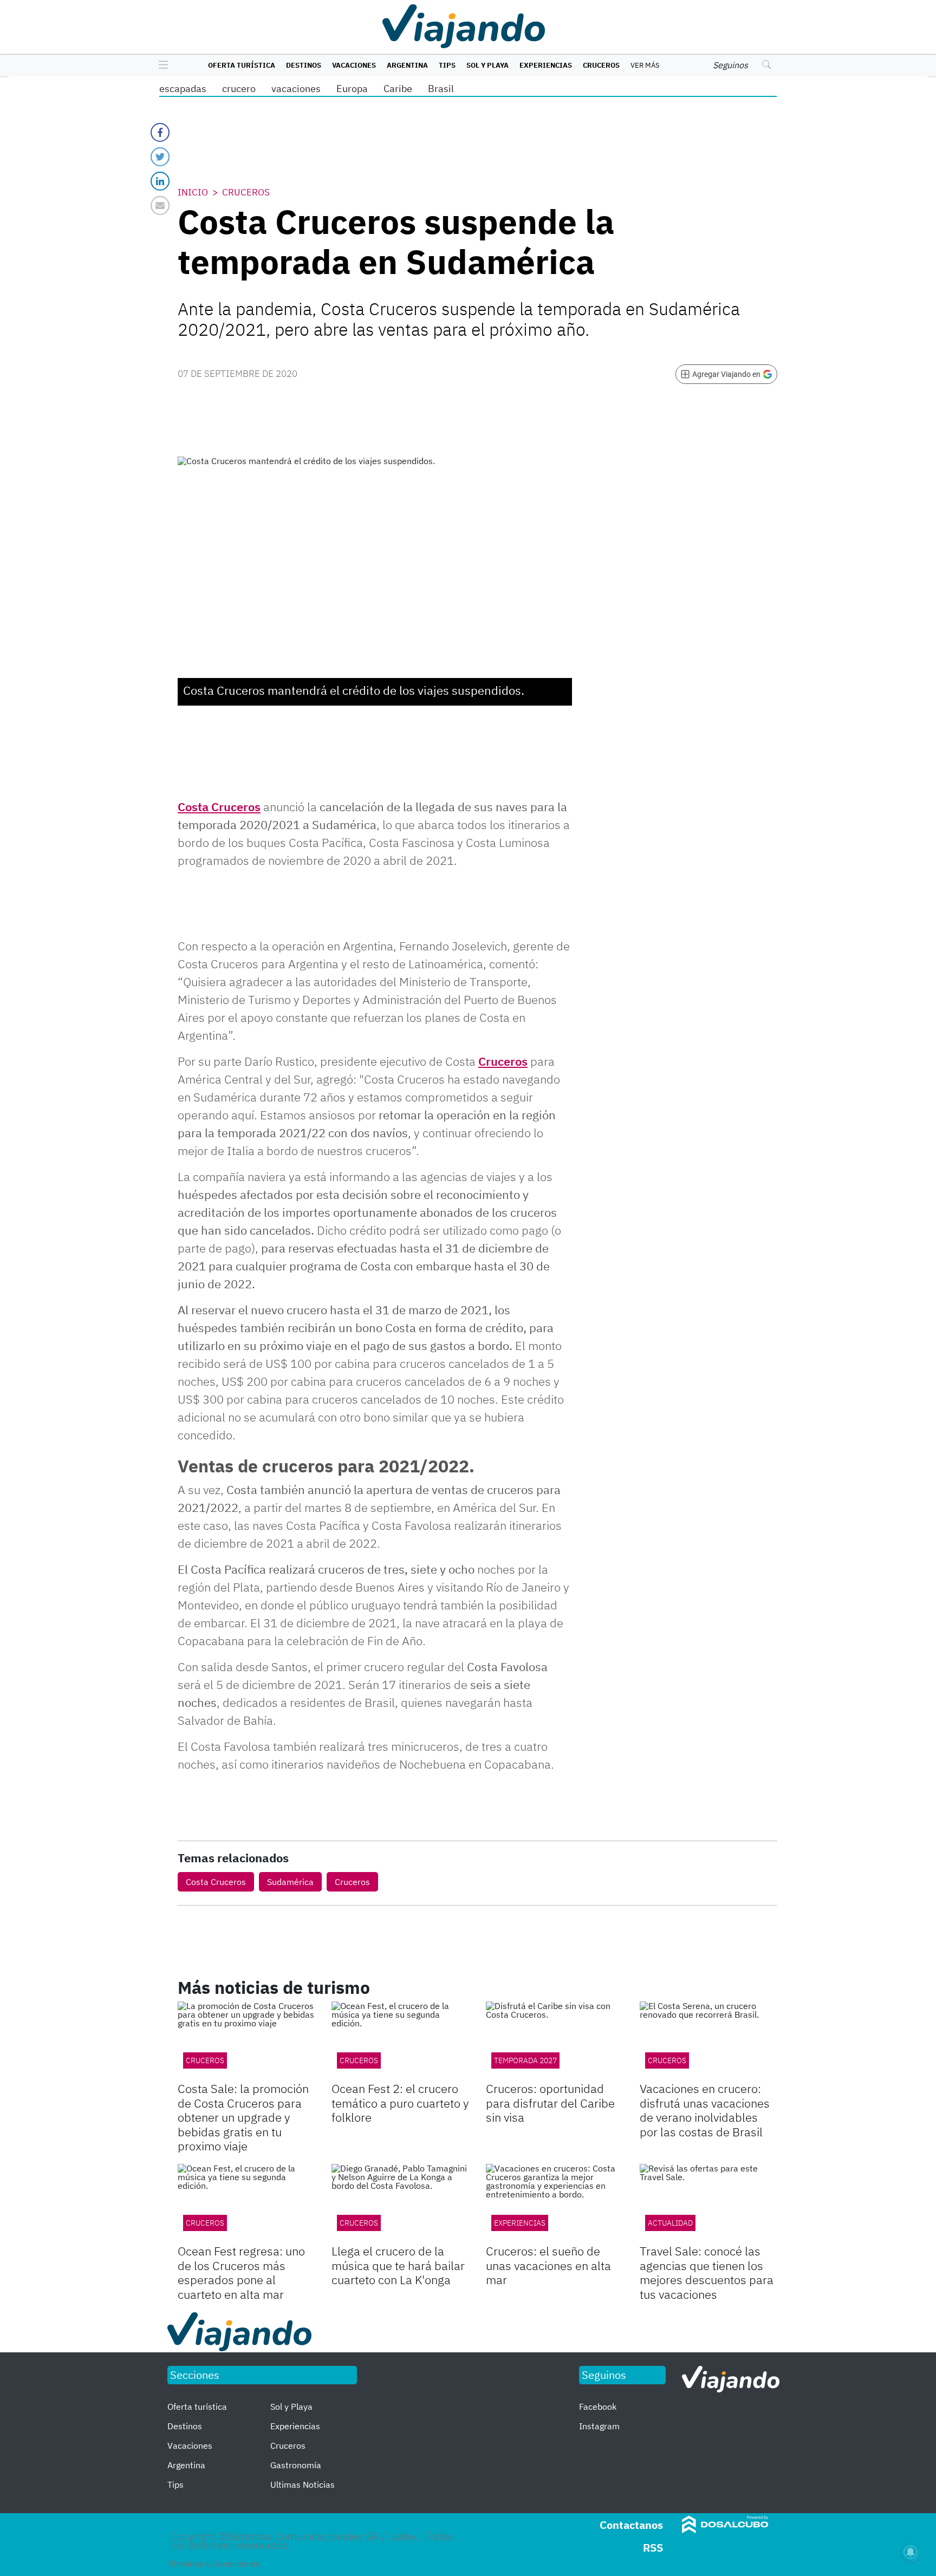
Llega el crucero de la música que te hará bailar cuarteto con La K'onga (398, 2265)
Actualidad (670, 2223)
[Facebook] (160, 132)
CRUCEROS (205, 2060)
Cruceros (601, 65)
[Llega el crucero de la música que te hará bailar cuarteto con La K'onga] (400, 2203)
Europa (352, 89)
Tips (447, 65)
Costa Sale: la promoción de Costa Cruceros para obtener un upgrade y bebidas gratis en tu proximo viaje (243, 2117)
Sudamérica (290, 1882)
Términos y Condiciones (214, 2564)
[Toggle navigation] (161, 66)
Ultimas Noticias (303, 2484)
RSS (653, 2548)
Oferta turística (242, 65)
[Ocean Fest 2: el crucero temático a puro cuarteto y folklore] (400, 2040)
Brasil (441, 89)
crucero (239, 89)
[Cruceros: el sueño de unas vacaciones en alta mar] (555, 2203)
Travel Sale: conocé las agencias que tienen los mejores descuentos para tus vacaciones (707, 2272)
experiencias (520, 2223)
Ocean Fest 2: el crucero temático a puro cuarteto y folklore (400, 2103)
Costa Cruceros (219, 807)
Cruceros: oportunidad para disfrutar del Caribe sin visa (550, 2103)
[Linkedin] (160, 181)
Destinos (304, 65)
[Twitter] (160, 157)
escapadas (183, 89)
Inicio (193, 192)
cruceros (359, 2060)
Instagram (599, 2426)
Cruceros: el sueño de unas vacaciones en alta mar (548, 2265)
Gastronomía (296, 2465)
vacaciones (296, 89)
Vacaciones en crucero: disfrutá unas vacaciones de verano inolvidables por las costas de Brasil (705, 2110)
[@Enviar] (160, 206)
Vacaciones (354, 65)
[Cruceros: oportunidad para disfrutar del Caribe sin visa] (555, 2040)
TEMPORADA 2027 (525, 2060)
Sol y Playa (487, 65)
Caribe (398, 89)
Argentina (407, 65)
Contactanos (631, 2525)
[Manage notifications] (911, 2552)
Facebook (598, 2407)
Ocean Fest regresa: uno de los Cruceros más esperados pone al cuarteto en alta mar (241, 2272)
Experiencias (546, 65)
